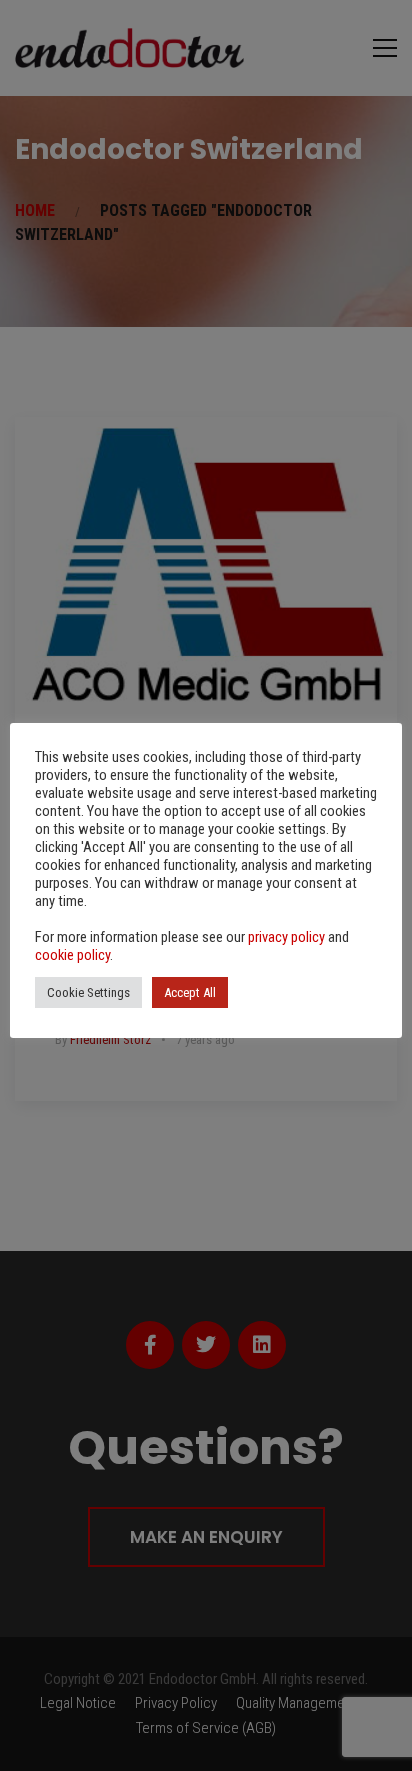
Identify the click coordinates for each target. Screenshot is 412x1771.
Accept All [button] (190, 992)
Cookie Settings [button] (88, 992)
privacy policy (286, 937)
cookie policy (72, 955)
